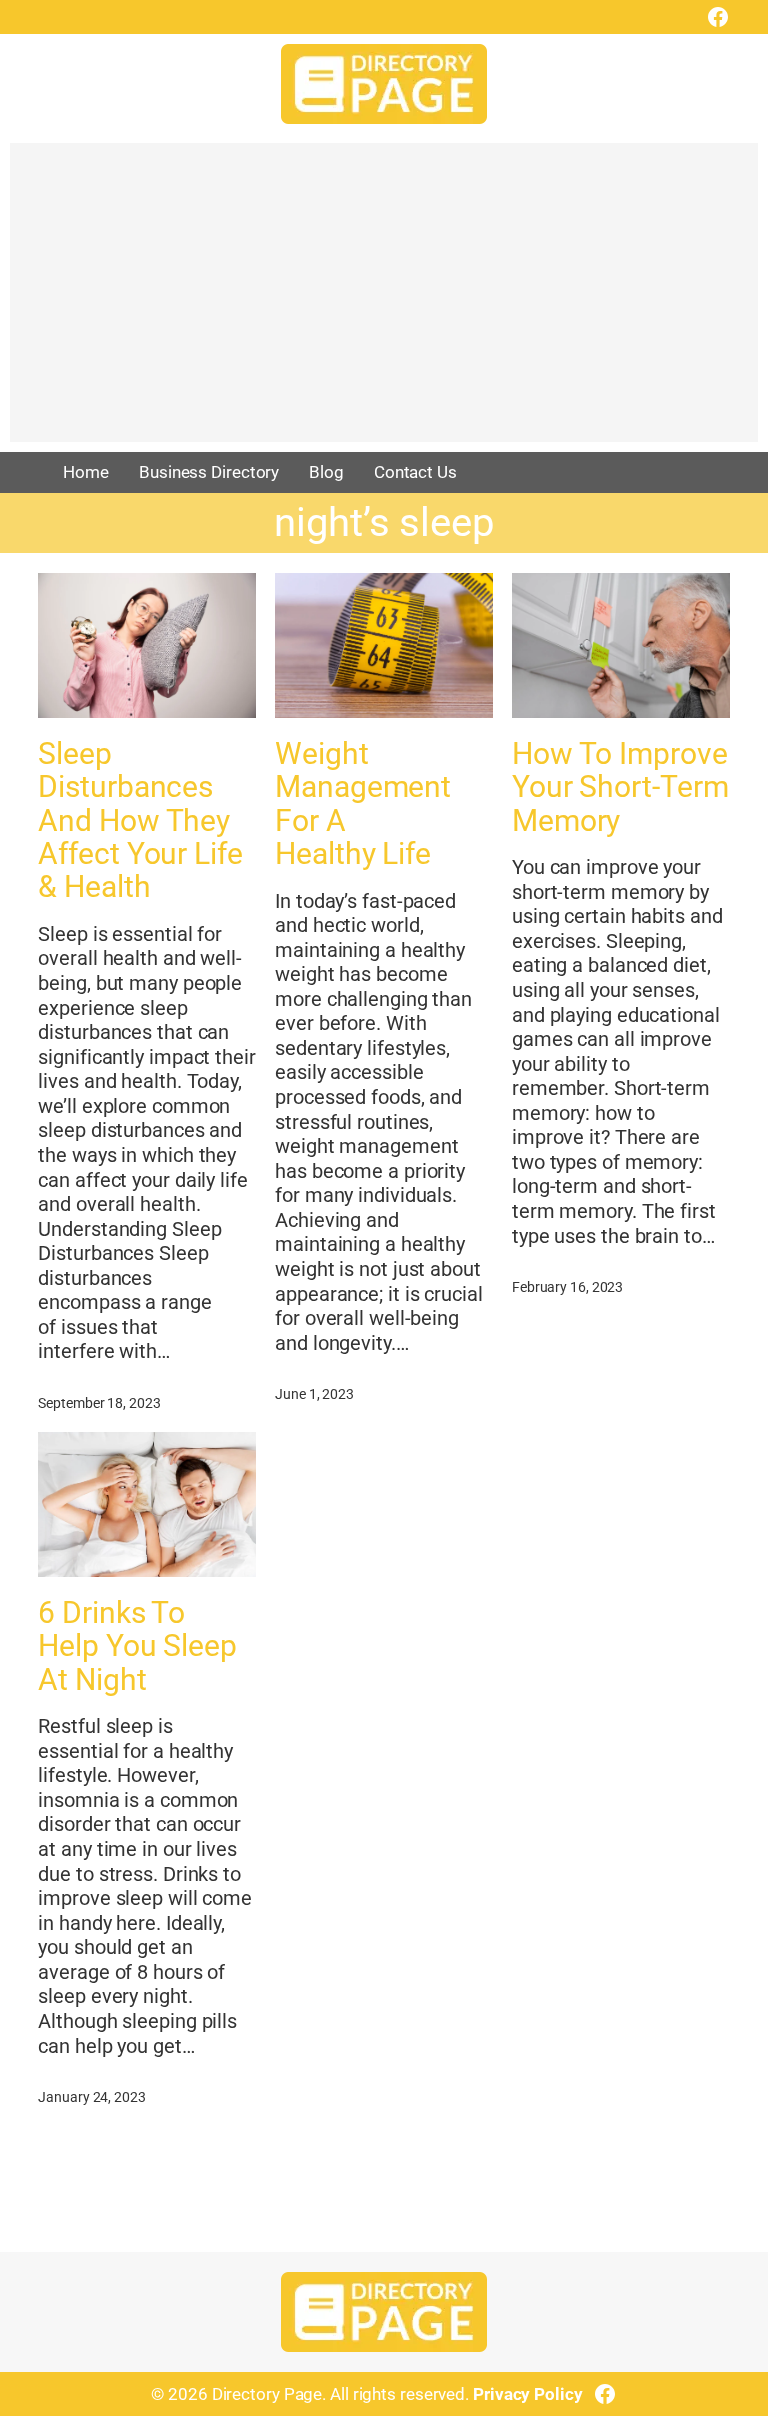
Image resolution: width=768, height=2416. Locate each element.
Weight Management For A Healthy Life (363, 803)
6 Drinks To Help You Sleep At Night (137, 1646)
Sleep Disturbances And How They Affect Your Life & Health (140, 820)
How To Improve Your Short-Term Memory (620, 787)
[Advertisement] (384, 302)
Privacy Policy (528, 2394)
